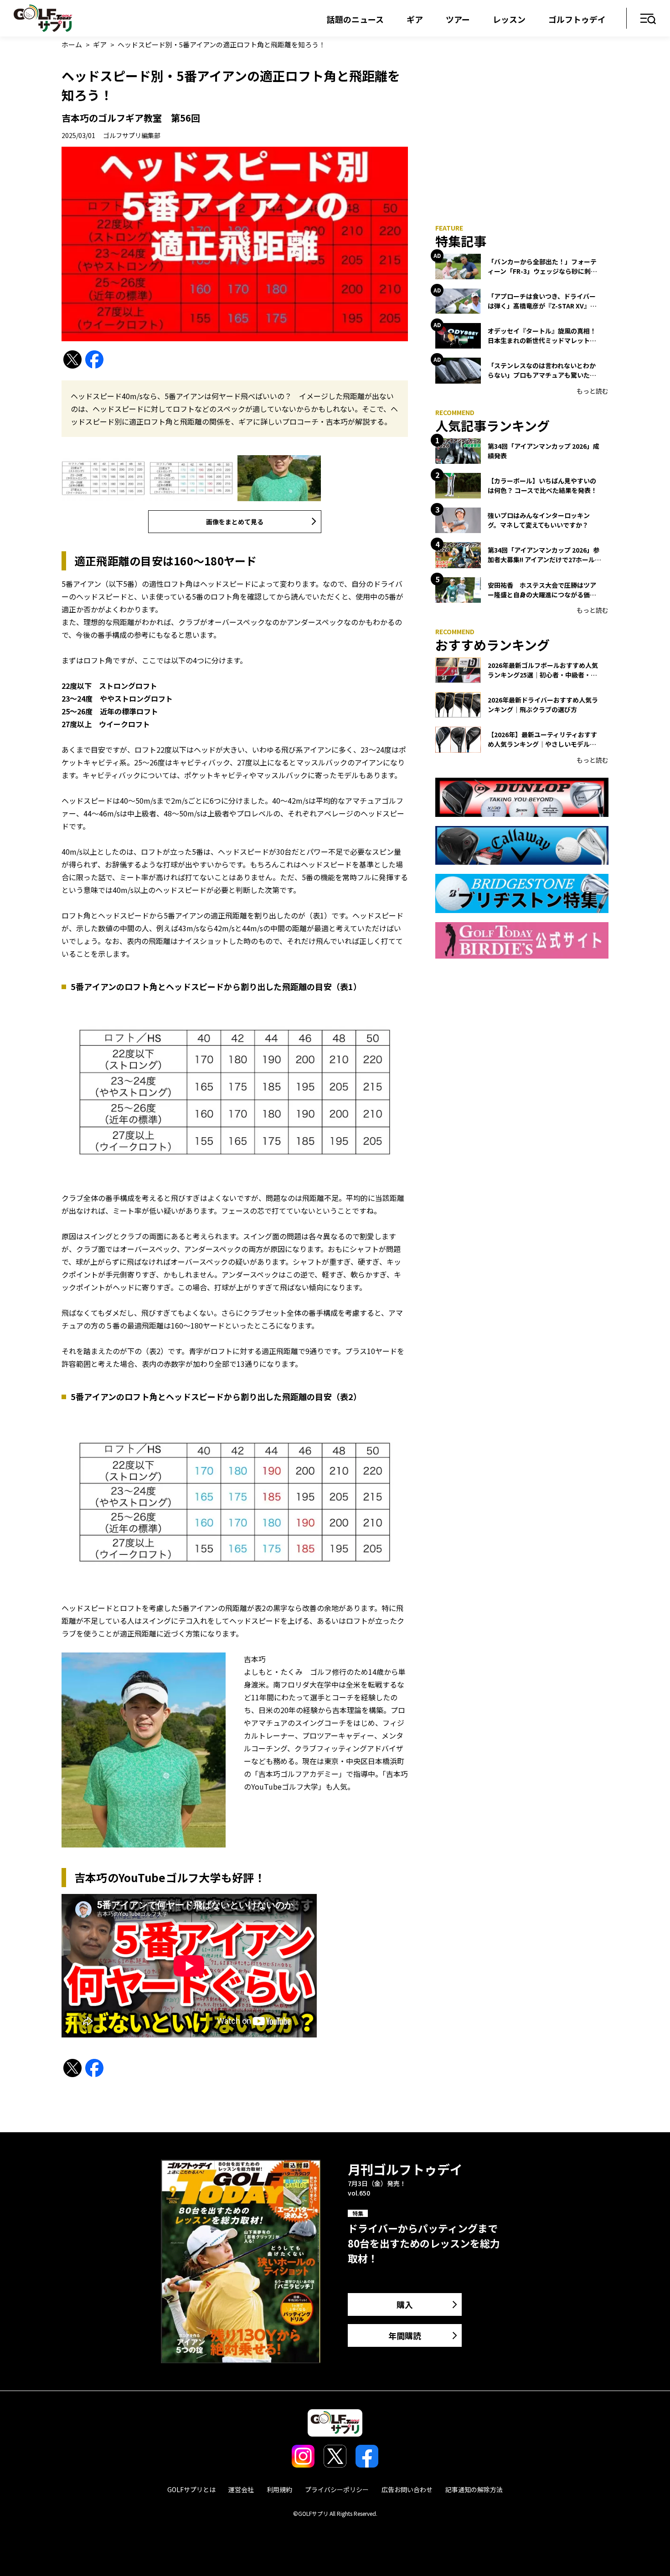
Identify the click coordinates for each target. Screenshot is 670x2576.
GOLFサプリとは (191, 2489)
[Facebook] (94, 360)
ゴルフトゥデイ (577, 19)
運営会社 (241, 2489)
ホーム (72, 44)
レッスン (509, 19)
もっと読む (593, 391)
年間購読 (405, 2335)
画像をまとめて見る (235, 522)
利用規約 (279, 2489)
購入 (405, 2304)
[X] (72, 360)
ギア (415, 19)
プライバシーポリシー (337, 2489)
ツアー (458, 19)
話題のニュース (355, 19)
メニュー (648, 19)
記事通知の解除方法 (474, 2489)
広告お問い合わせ (407, 2489)
